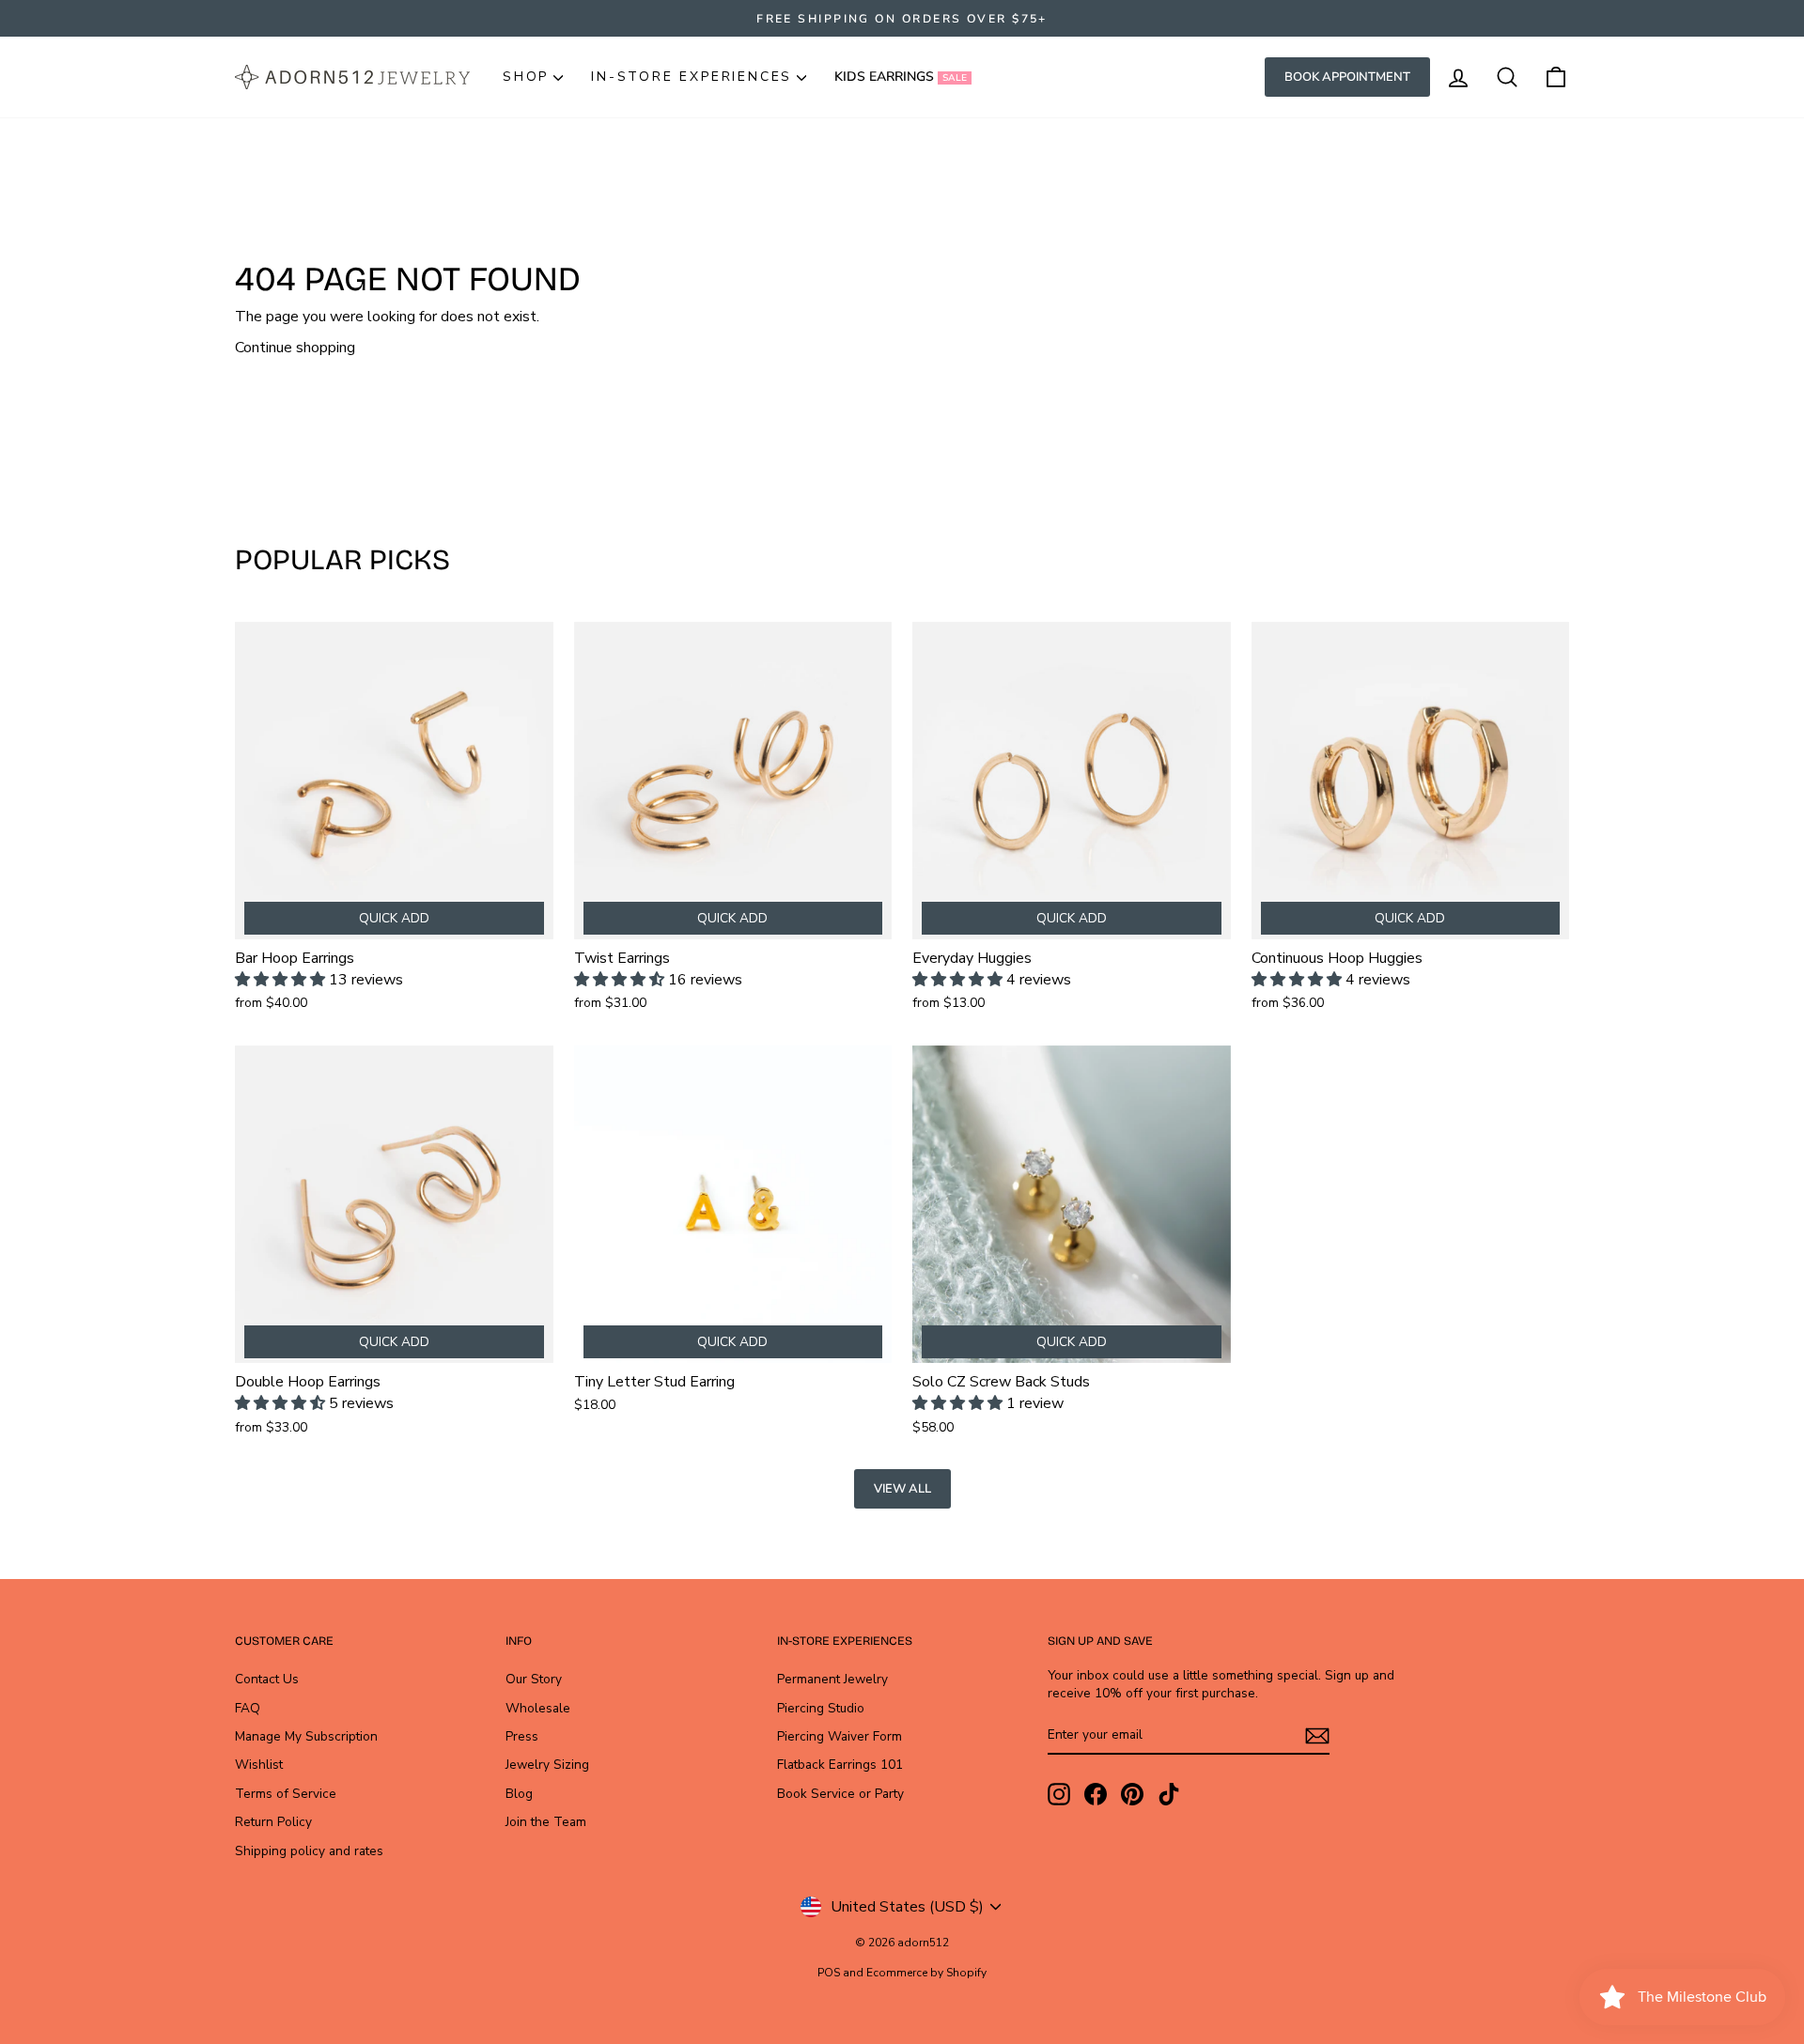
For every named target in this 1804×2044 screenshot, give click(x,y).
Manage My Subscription (306, 1736)
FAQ (248, 1708)
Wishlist (259, 1765)
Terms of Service (286, 1794)
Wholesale (538, 1708)
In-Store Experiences (692, 77)
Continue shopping (295, 348)
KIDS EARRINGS (901, 77)
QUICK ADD (394, 918)
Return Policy (273, 1822)
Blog (519, 1794)
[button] (282, 980)
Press (522, 1736)
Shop (526, 77)
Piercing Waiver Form (840, 1736)
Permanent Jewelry (832, 1679)
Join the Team (546, 1822)
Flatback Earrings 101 (840, 1765)
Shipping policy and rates (309, 1851)
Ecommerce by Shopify (926, 1973)
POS (829, 1973)
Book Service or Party (840, 1794)
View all (902, 1489)
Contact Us (267, 1679)
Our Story (534, 1679)
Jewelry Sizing (547, 1765)
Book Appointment (1347, 77)
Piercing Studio (821, 1708)
